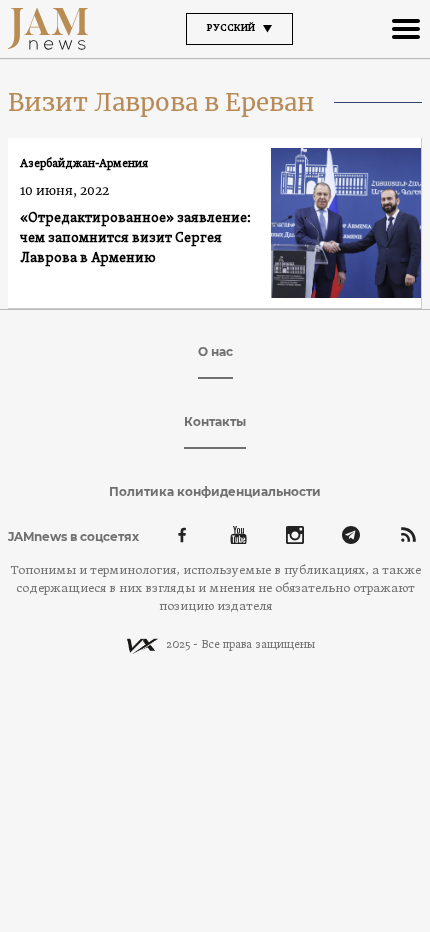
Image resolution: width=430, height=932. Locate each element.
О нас (215, 351)
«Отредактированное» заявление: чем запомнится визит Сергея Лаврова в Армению (135, 238)
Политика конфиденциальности (215, 491)
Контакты (215, 421)
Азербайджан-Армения (84, 164)
